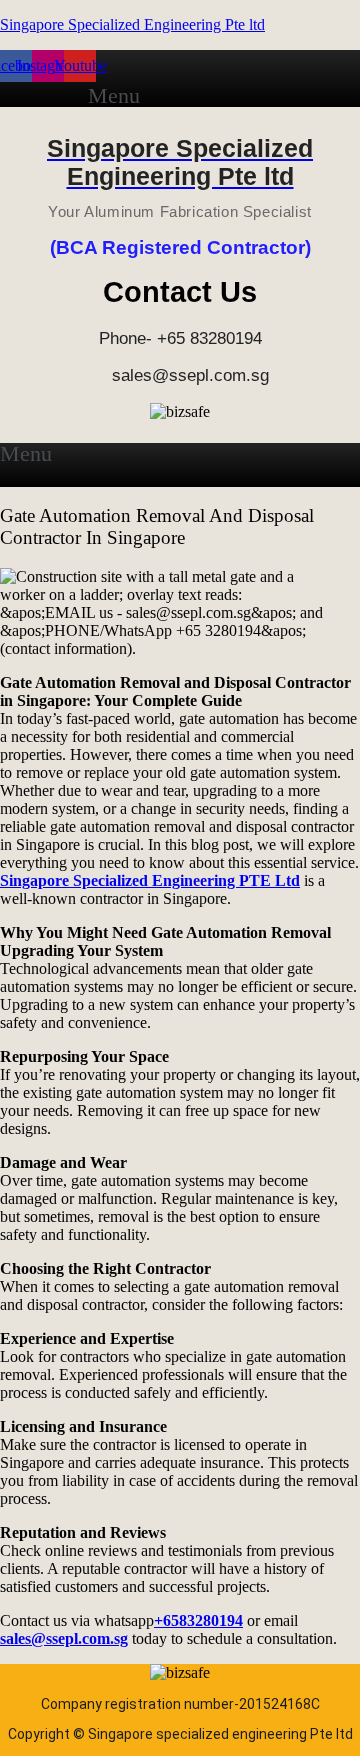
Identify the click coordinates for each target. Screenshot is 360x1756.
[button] (124, 96)
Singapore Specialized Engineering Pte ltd (132, 24)
